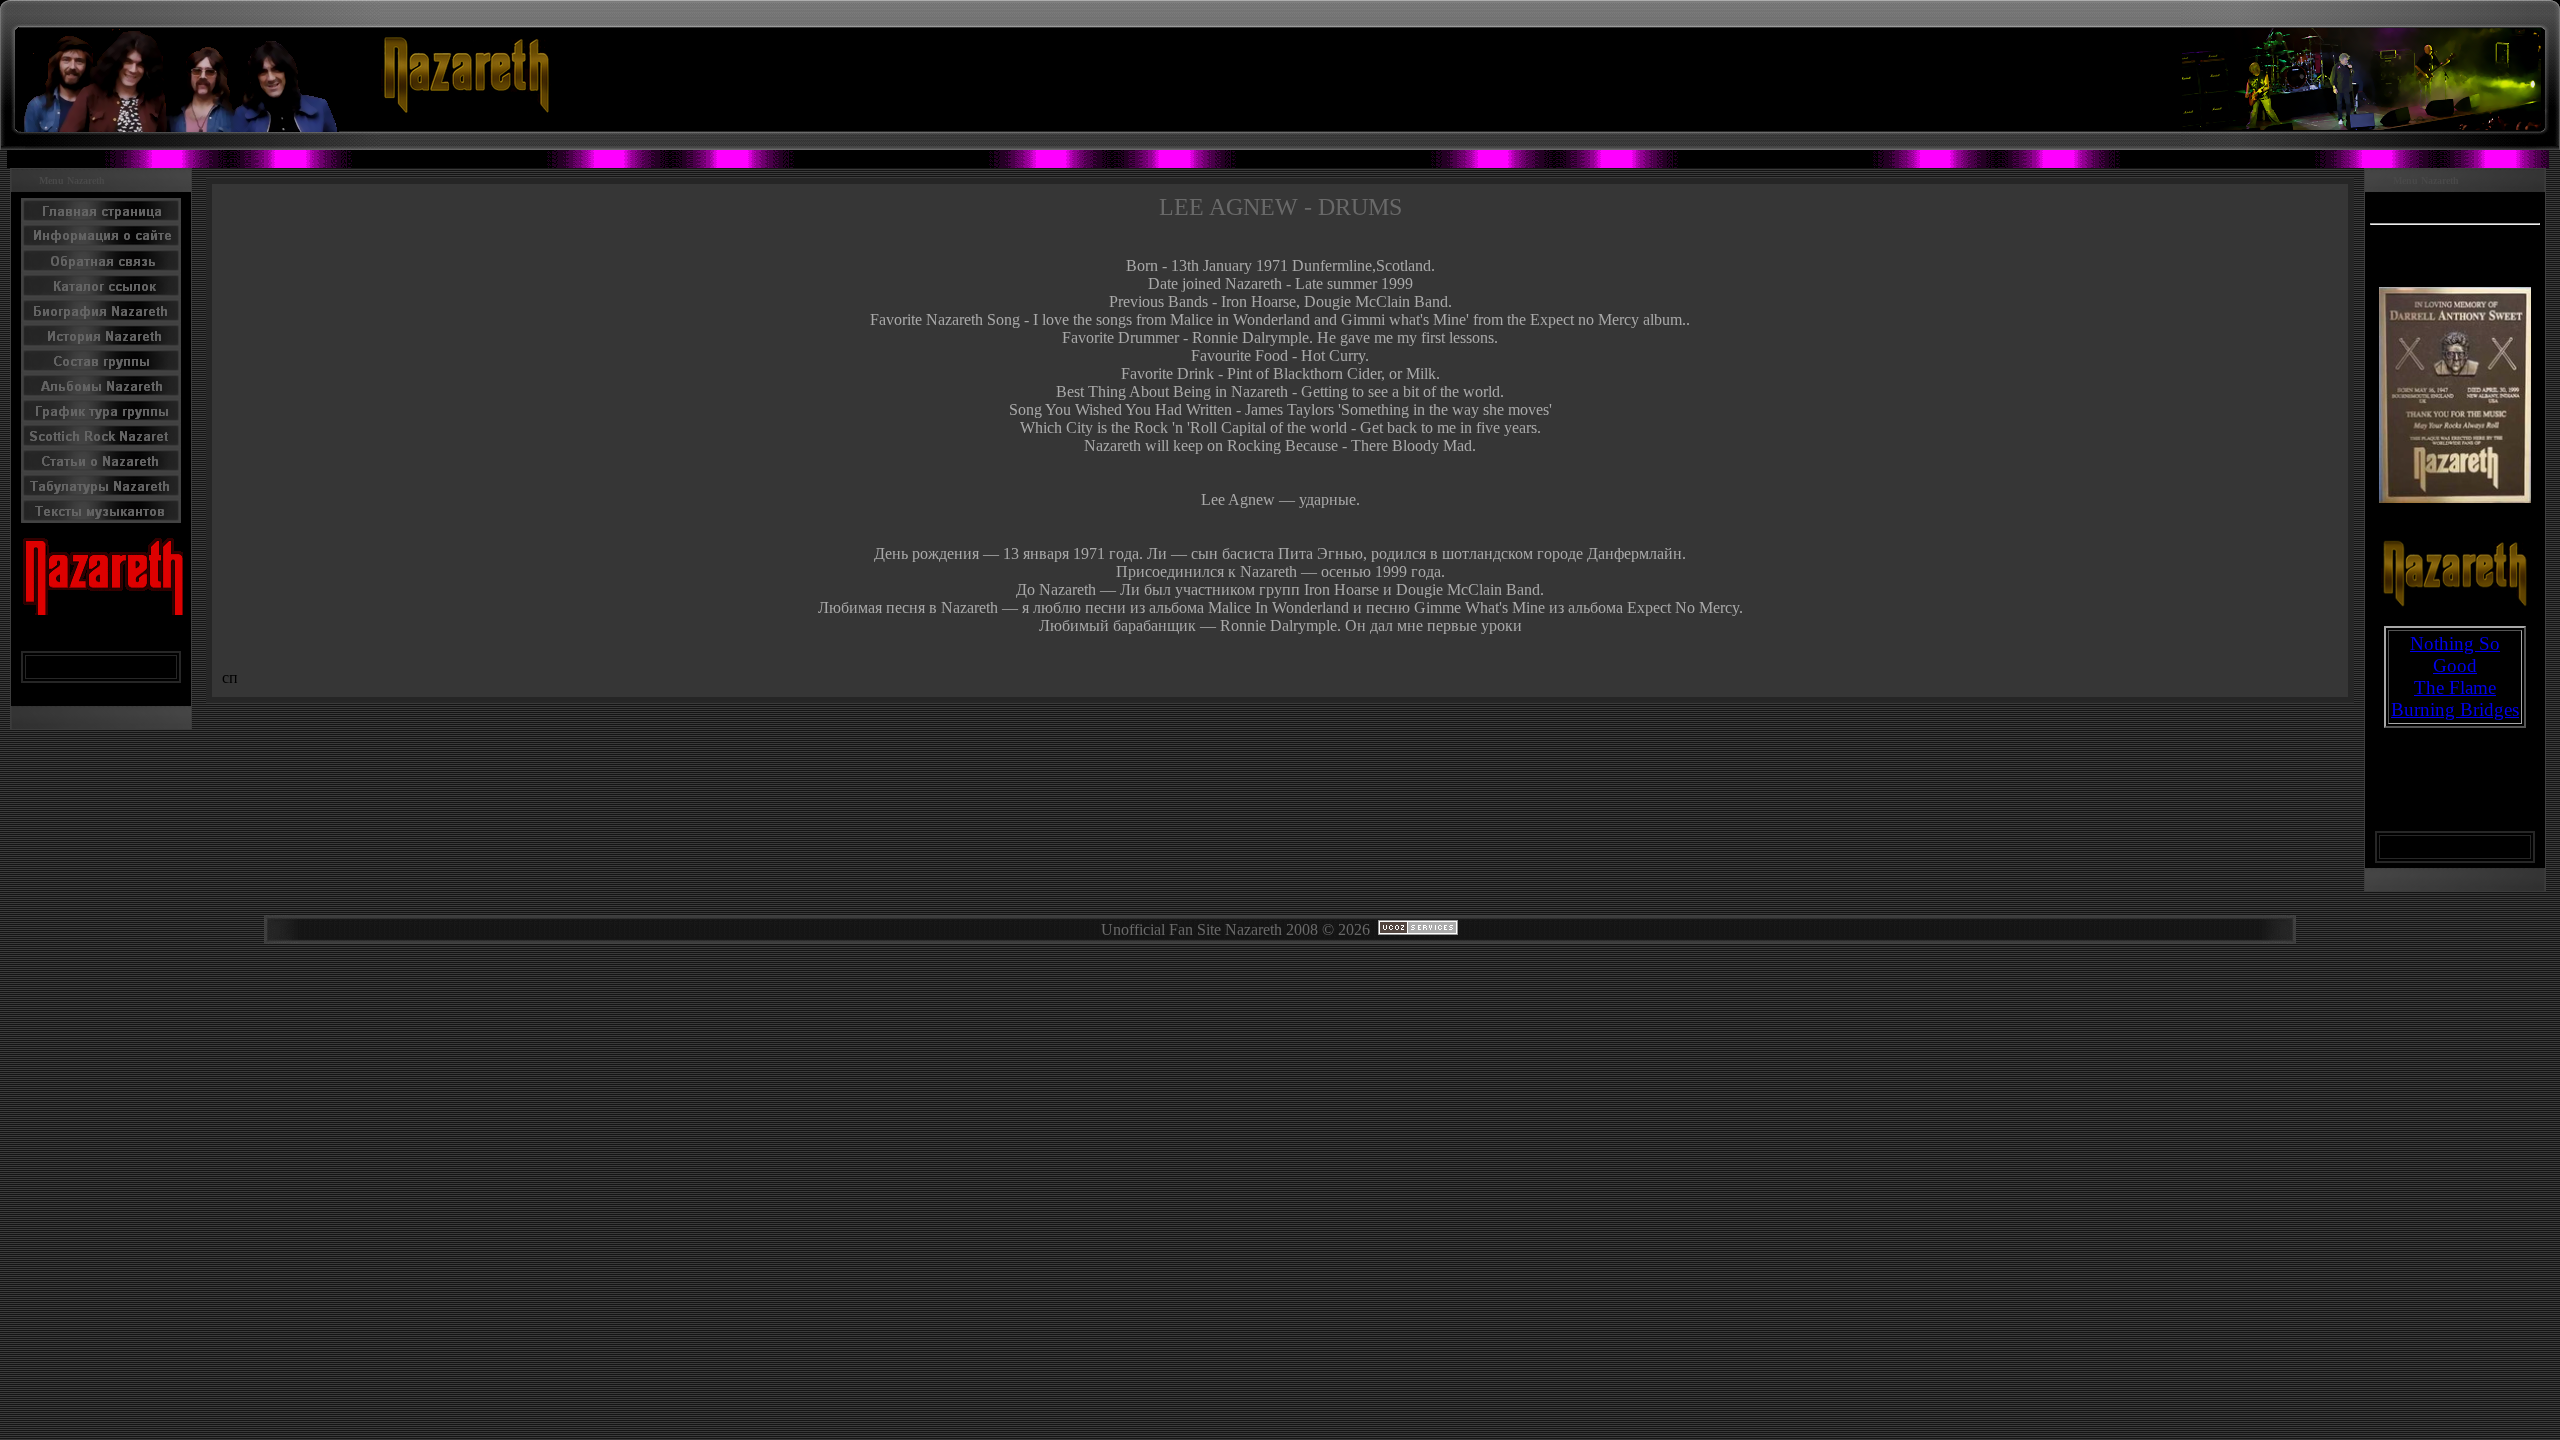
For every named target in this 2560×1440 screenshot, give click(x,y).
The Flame (2455, 687)
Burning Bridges (2455, 709)
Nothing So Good (2455, 654)
